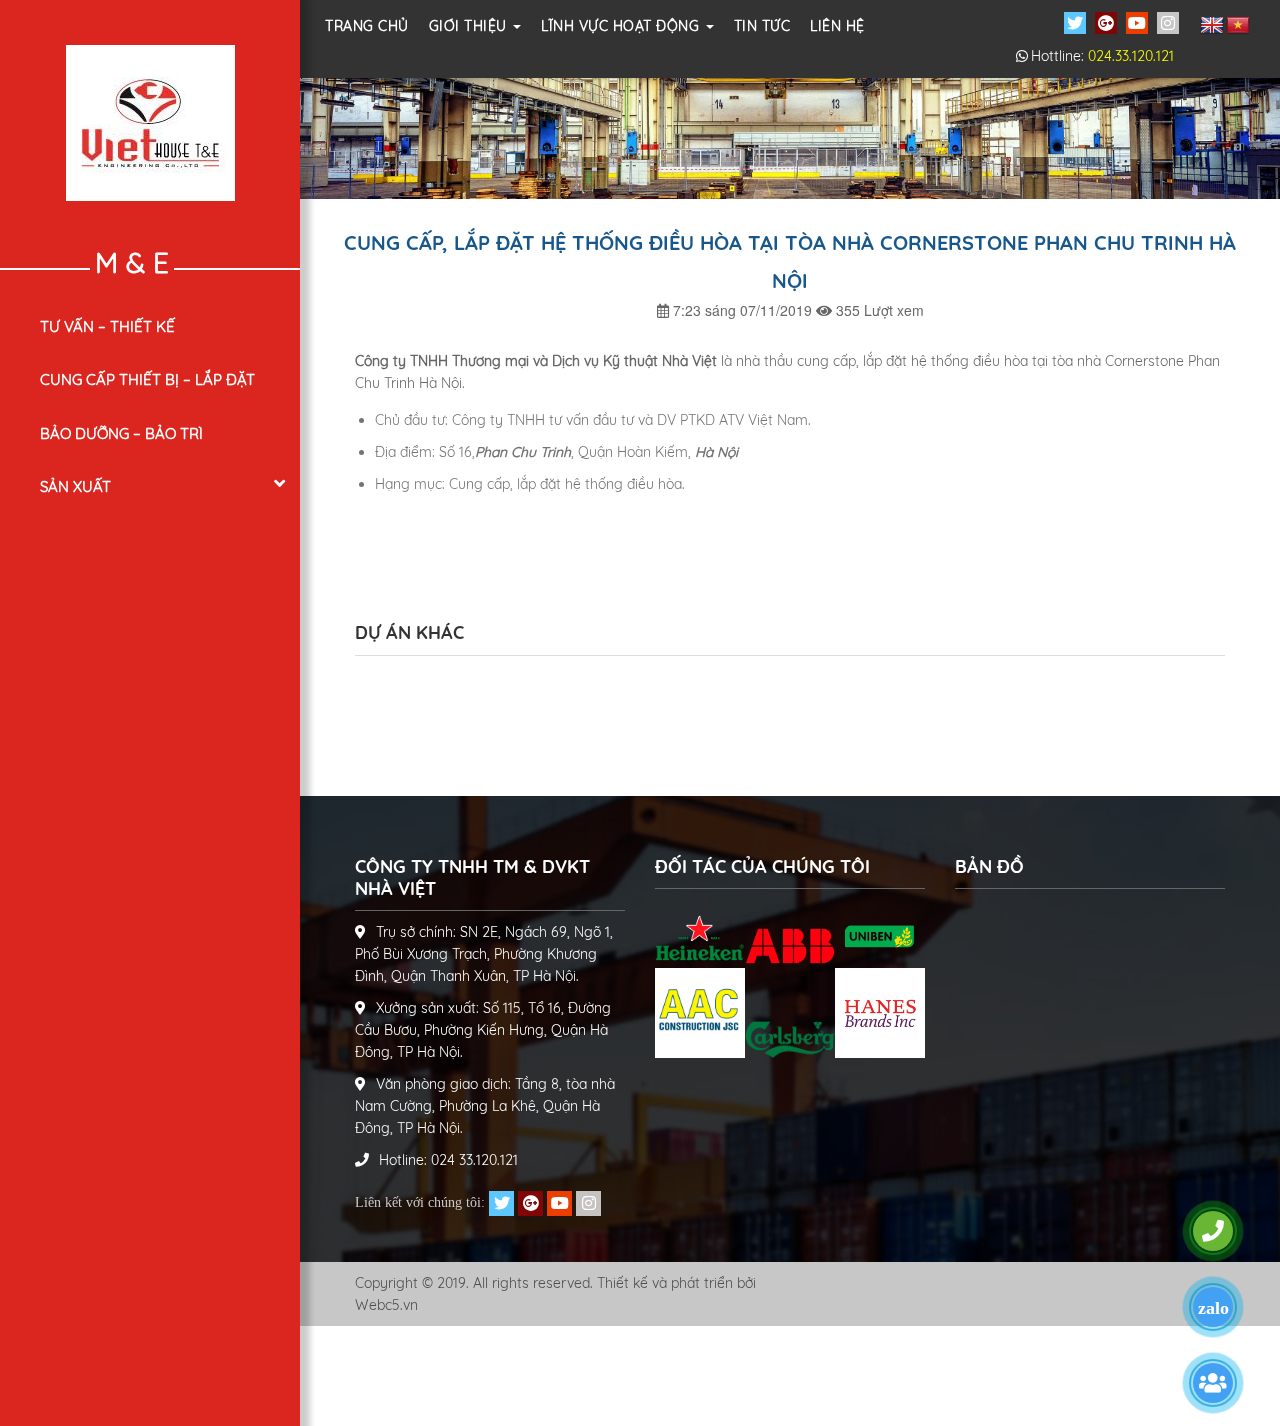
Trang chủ (367, 26)
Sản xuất (75, 486)
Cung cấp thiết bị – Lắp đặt (147, 379)
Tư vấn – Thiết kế (107, 326)
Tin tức (762, 26)
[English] (1212, 26)
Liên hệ (837, 26)
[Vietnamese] (1238, 26)
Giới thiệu (470, 26)
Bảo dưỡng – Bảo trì (121, 433)
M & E (132, 262)
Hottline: (1102, 56)
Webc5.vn (386, 1305)
